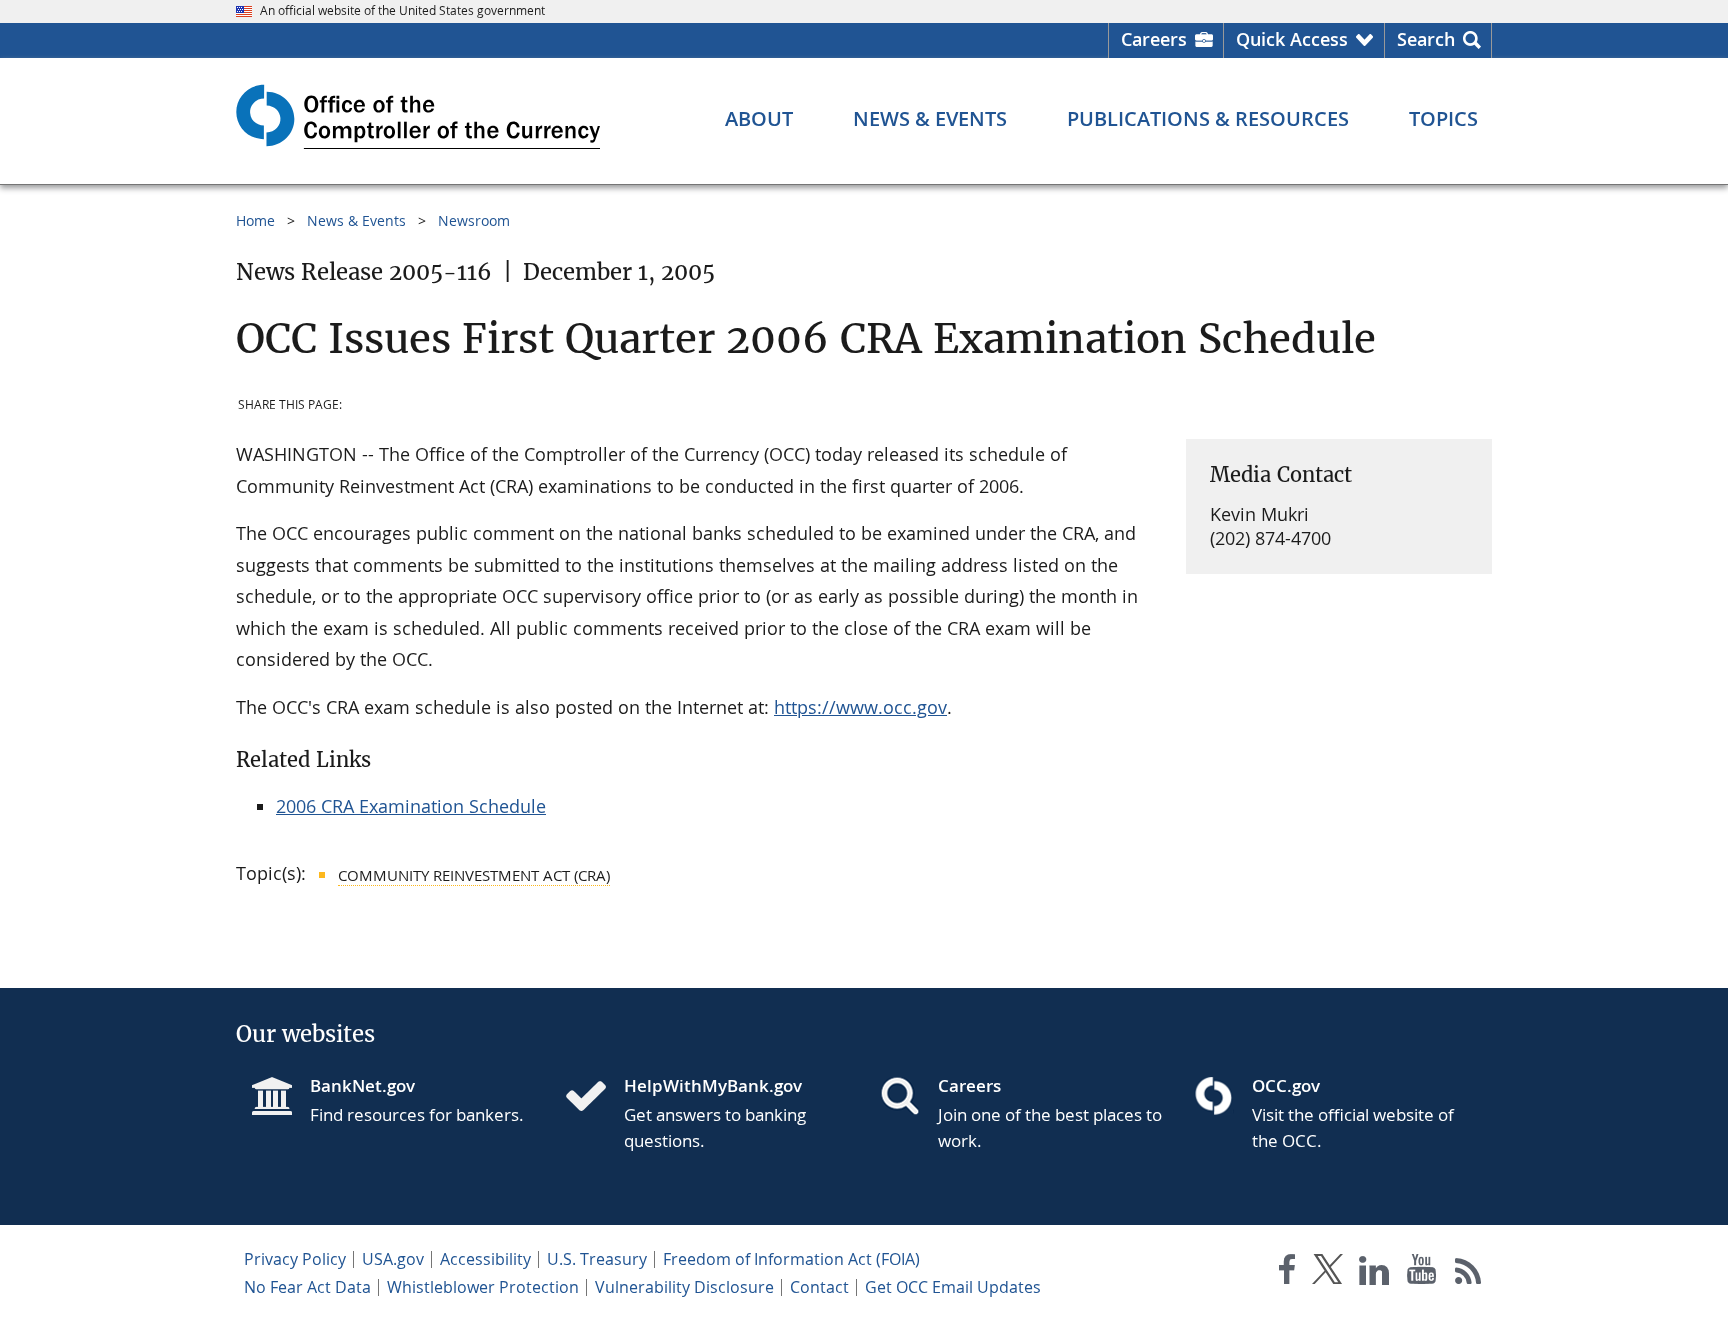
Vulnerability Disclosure (684, 1287)
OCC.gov (1286, 1085)
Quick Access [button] (1292, 39)
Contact (819, 1287)
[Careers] (908, 1098)
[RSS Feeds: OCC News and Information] (1468, 1273)
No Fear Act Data (307, 1287)
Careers (1154, 39)
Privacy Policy (295, 1259)
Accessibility (485, 1259)
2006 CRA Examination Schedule (411, 806)
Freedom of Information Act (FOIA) (791, 1259)
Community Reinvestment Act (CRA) (474, 875)
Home (255, 220)
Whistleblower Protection (483, 1287)
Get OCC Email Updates (953, 1287)
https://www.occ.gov (860, 707)
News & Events (356, 220)
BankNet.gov (362, 1085)
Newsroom (474, 220)
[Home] (594, 1098)
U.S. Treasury (597, 1259)
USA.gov (393, 1259)
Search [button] (1426, 39)
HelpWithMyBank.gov (713, 1085)
